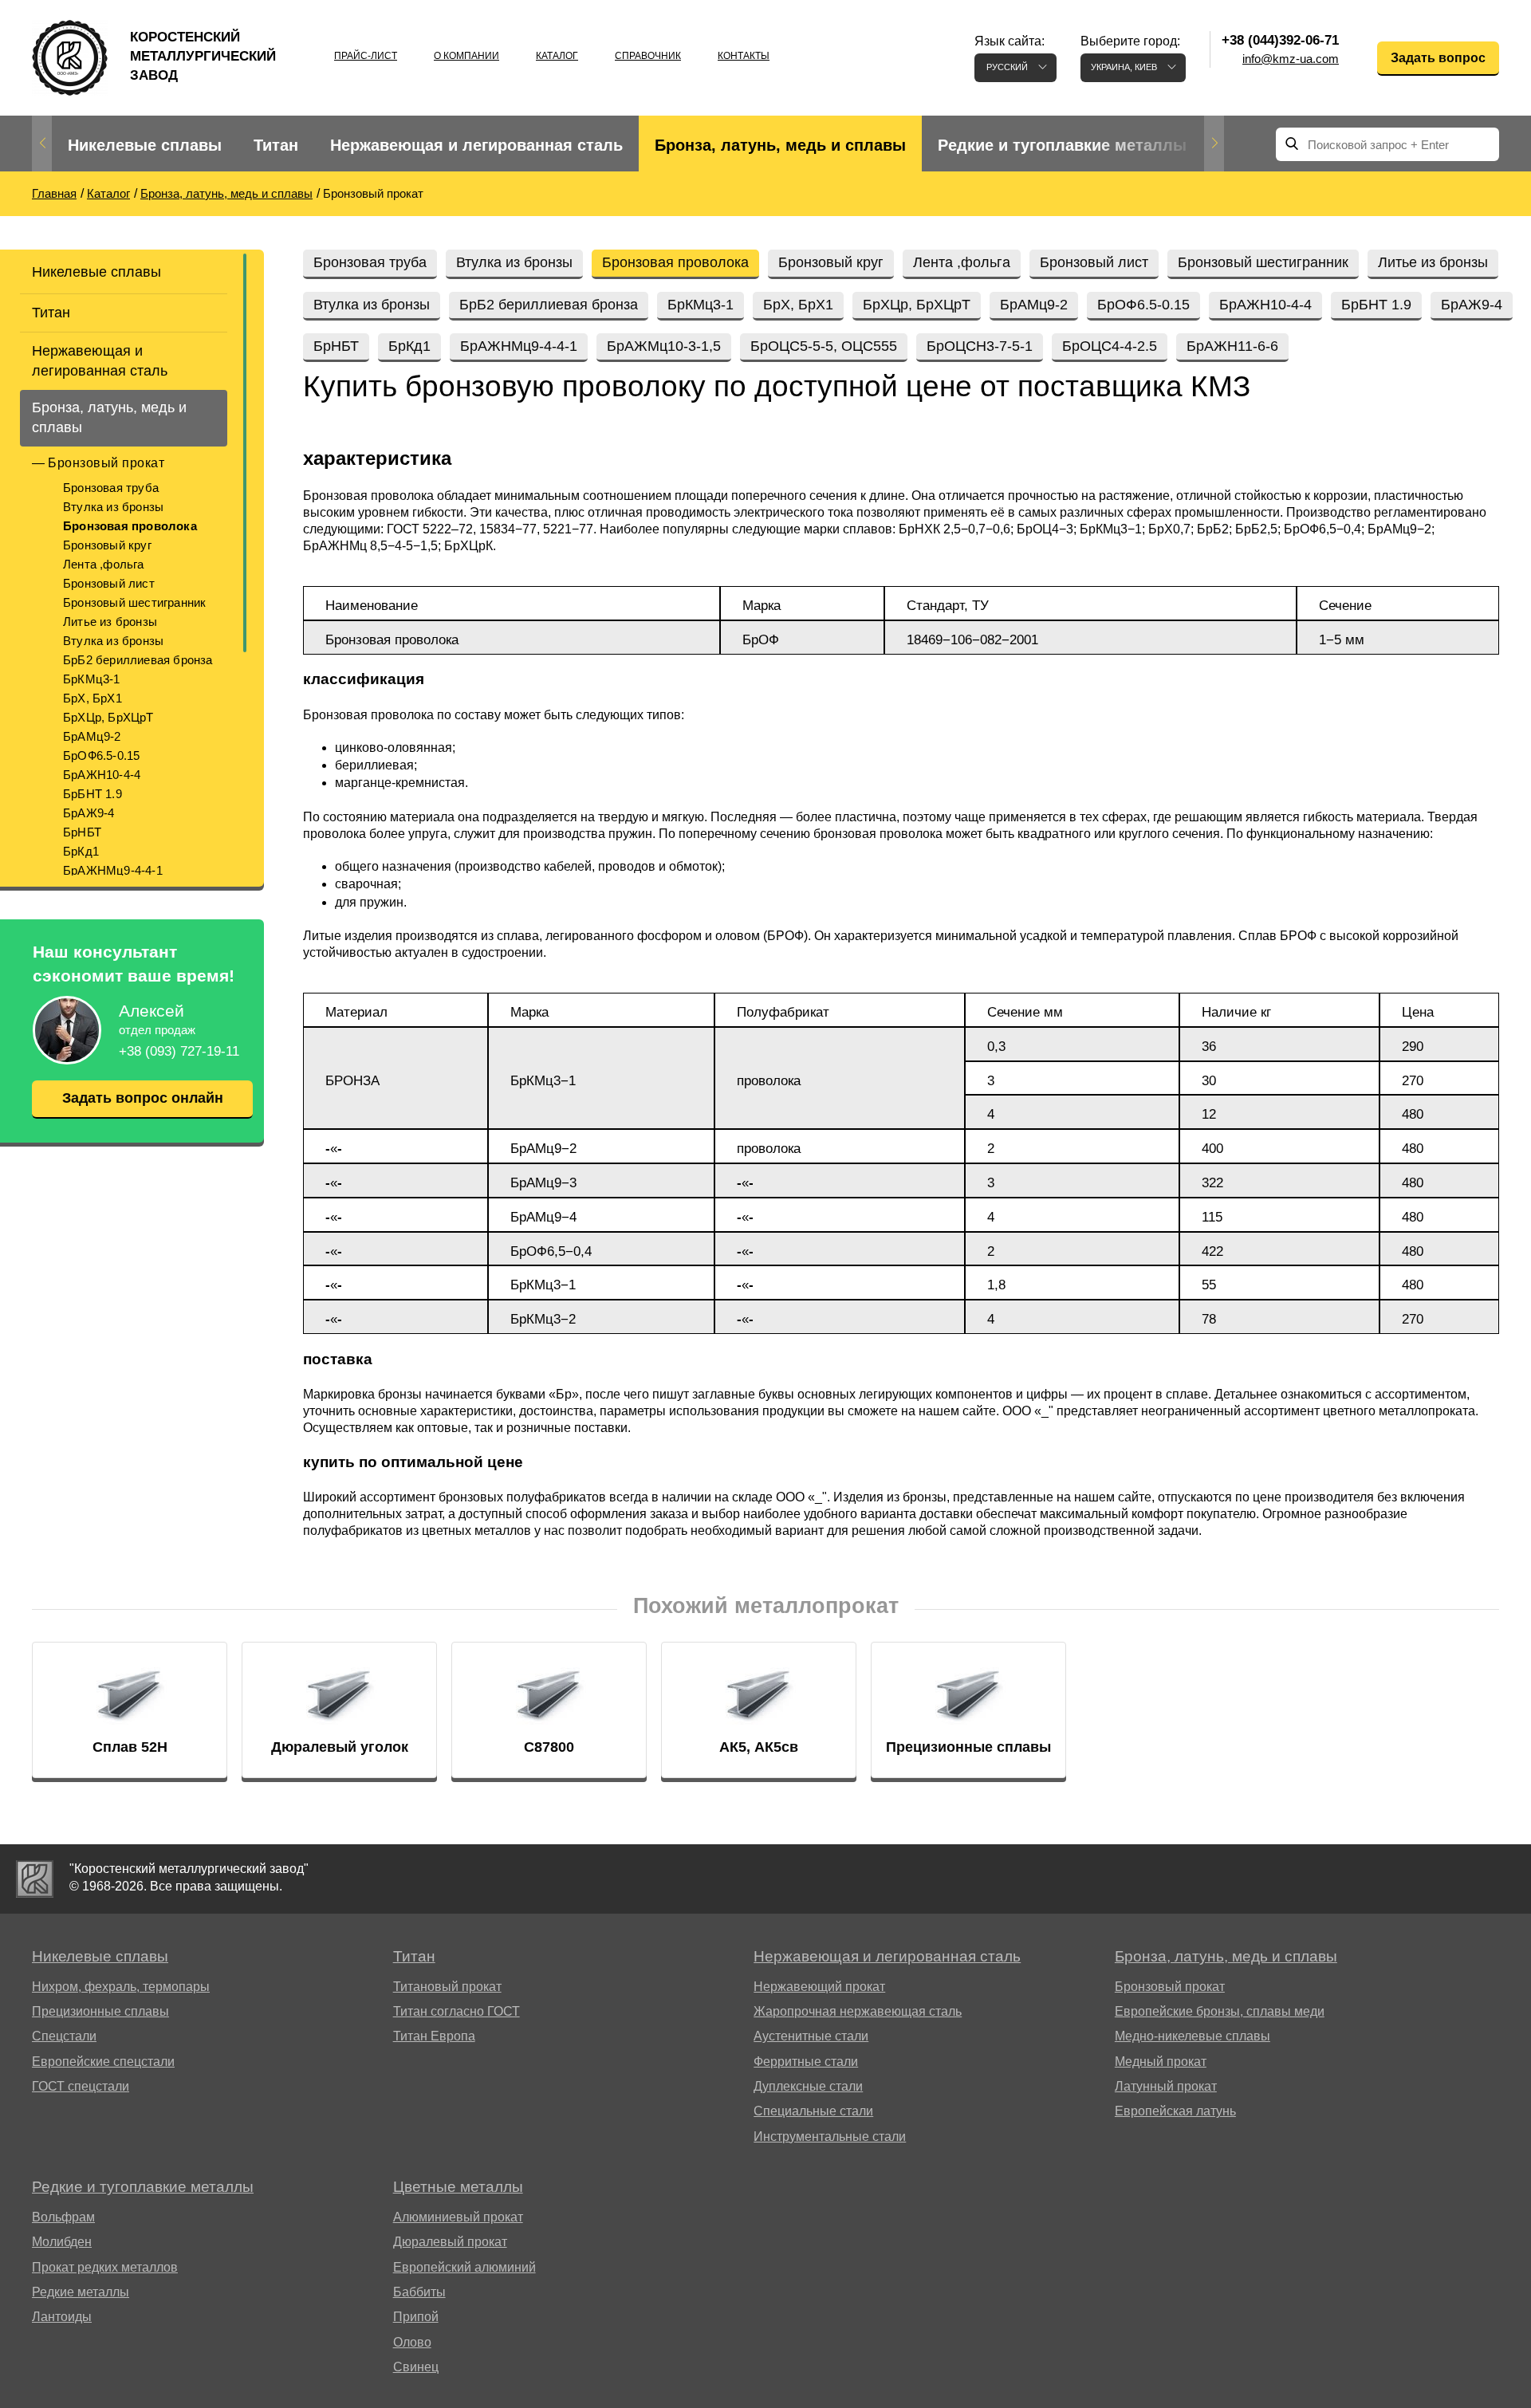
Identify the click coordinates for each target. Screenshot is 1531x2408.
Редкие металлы (81, 2292)
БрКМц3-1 (92, 679)
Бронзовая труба (111, 488)
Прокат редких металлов (105, 2267)
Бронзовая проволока (130, 526)
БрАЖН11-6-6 (1232, 346)
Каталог (557, 56)
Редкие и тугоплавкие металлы (1062, 145)
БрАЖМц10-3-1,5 (664, 346)
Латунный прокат (1166, 2086)
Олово (412, 2342)
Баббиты (419, 2292)
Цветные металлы (458, 2187)
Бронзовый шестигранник (134, 602)
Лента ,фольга (104, 564)
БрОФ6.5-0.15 (101, 755)
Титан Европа (434, 2036)
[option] (145, 146)
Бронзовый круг (107, 545)
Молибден (62, 2242)
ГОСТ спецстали (81, 2086)
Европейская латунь (1175, 2111)
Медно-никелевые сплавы (1193, 2036)
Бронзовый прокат (106, 463)
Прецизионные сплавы (100, 2011)
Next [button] (1214, 144)
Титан (276, 145)
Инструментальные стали (830, 2137)
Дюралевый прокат (450, 2242)
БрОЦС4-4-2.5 (1110, 346)
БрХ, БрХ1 (92, 698)
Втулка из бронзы (113, 507)
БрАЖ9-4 (89, 813)
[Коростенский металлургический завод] (35, 1879)
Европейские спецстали (103, 2062)
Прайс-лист (366, 56)
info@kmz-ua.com (1291, 59)
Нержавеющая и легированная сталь (476, 145)
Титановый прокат (447, 1987)
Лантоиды (62, 2317)
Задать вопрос (1438, 58)
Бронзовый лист (109, 583)
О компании (466, 56)
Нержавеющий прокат (819, 1987)
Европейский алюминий (464, 2267)
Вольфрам (63, 2217)
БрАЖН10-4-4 (102, 775)
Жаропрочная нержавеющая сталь (858, 2011)
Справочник (648, 56)
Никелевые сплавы (145, 145)
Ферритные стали (806, 2062)
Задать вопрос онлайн (143, 1098)
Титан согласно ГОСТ (457, 2011)
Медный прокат (1161, 2062)
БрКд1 (81, 851)
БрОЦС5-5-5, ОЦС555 (824, 346)
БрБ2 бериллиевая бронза (138, 660)
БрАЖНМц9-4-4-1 (113, 870)
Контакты (744, 56)
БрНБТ (82, 832)
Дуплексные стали (808, 2086)
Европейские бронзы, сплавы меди (1220, 2011)
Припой (416, 2317)
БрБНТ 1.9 (92, 794)
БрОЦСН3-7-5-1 (980, 346)
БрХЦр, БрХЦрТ (108, 717)
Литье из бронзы (110, 622)
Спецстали (64, 2036)
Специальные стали (813, 2111)
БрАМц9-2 (92, 736)
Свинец (416, 2367)
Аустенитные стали (811, 2036)
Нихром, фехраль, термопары (121, 1987)
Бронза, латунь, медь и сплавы (780, 145)
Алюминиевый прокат (458, 2217)
